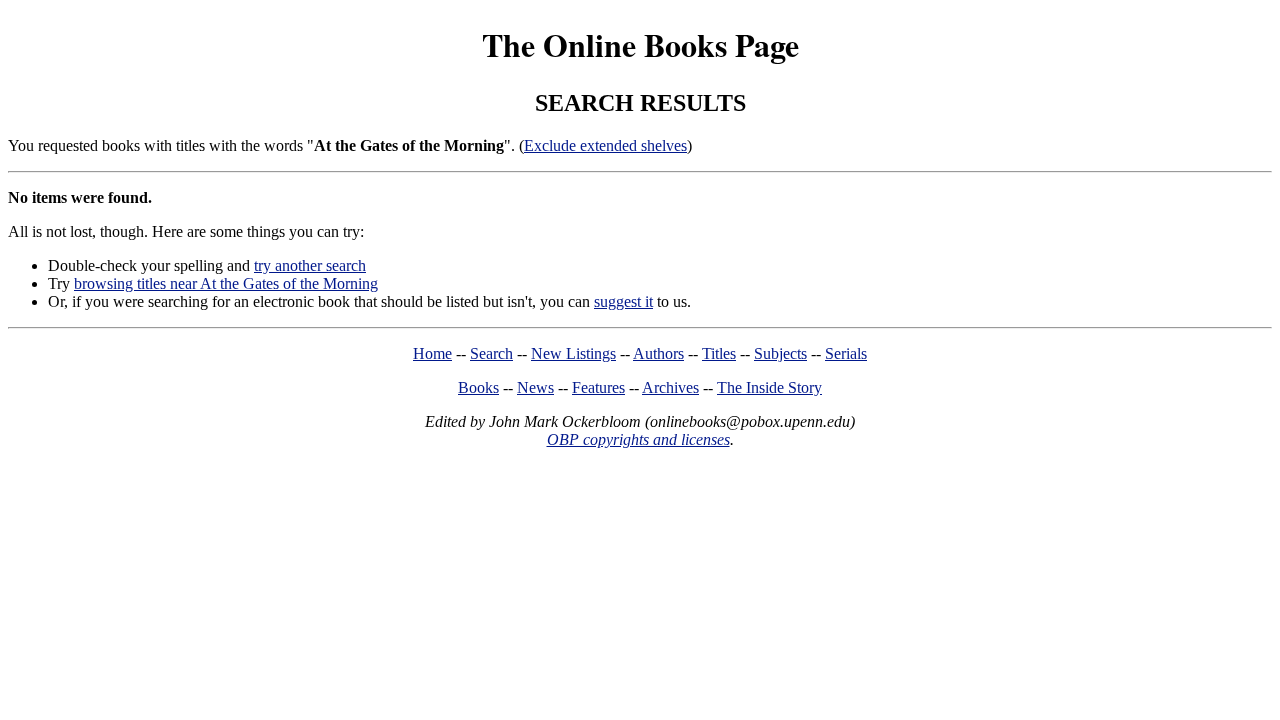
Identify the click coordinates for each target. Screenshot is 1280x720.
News (535, 387)
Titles (719, 353)
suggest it (623, 301)
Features (598, 387)
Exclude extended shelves (605, 145)
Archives (670, 387)
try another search (310, 265)
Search (491, 353)
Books (478, 387)
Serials (846, 353)
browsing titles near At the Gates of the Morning (226, 283)
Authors (658, 353)
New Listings (573, 353)
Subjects (780, 353)
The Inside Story (769, 387)
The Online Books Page (640, 44)
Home (432, 353)
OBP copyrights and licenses (638, 439)
